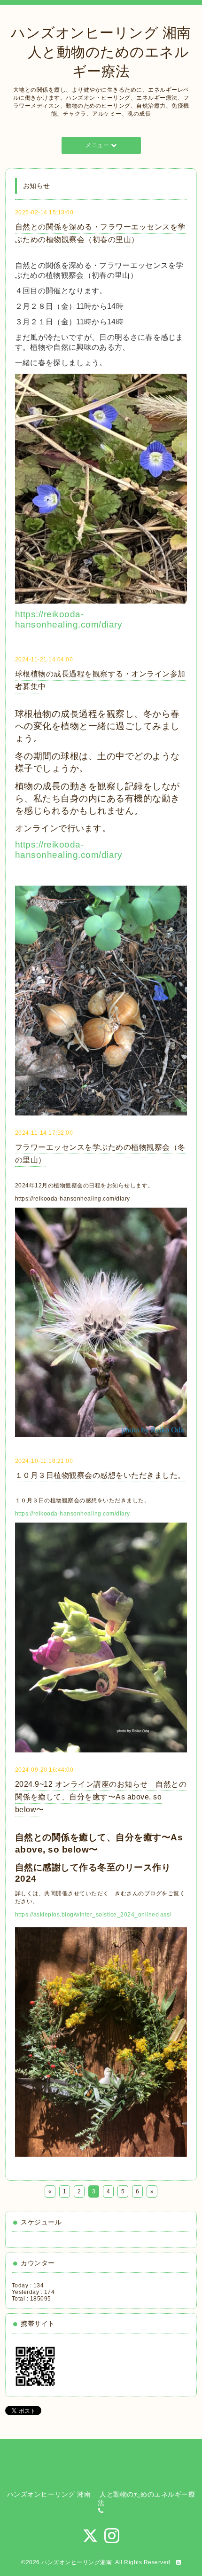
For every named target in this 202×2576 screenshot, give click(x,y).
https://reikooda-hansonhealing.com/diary (69, 619)
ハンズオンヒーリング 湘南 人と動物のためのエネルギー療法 (101, 52)
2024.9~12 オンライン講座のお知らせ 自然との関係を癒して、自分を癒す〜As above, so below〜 (101, 1797)
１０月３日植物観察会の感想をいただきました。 (100, 1475)
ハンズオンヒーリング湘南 (77, 2562)
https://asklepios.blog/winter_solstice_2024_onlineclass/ (93, 1915)
